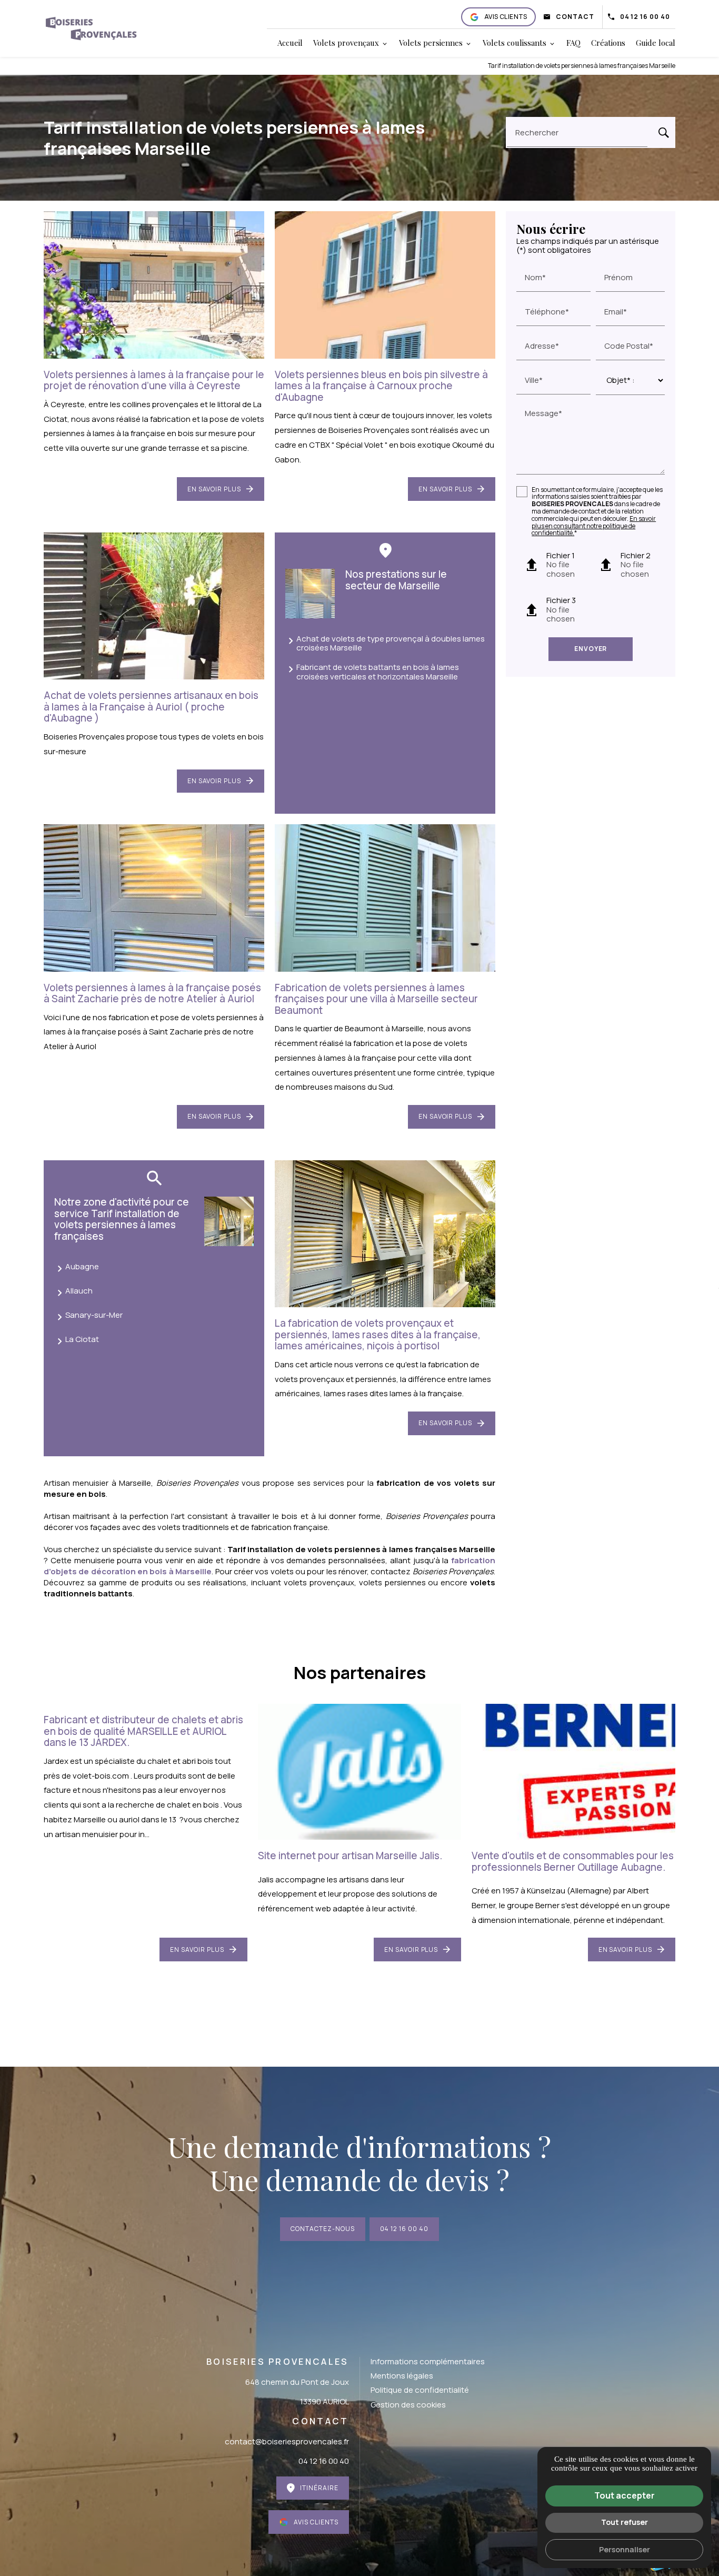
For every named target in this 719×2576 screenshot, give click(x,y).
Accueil (290, 43)
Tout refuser (625, 2522)
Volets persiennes (431, 43)
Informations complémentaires (428, 2361)
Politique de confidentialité (420, 2390)
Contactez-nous (322, 2229)
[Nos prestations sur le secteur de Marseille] (310, 594)
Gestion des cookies (408, 2405)
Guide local (656, 43)
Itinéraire (319, 2488)
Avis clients (506, 17)
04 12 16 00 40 (645, 17)
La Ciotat (82, 1339)
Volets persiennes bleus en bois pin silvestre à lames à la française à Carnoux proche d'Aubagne (381, 386)
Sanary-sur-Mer (94, 1315)
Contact (575, 17)
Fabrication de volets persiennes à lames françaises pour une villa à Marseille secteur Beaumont (376, 999)
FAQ (573, 43)
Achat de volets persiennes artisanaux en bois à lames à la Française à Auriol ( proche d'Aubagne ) (151, 707)
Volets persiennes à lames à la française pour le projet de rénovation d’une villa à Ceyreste (154, 380)
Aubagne (82, 1266)
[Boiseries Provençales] (91, 28)
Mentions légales (402, 2376)
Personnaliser (625, 2549)
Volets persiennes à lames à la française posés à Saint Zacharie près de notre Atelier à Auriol (152, 993)
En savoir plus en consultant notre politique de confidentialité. (594, 526)
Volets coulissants (515, 43)
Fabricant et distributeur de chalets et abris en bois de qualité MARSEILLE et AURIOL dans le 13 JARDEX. (143, 1731)
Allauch (79, 1291)
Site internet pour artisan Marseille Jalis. (350, 1855)
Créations (608, 43)
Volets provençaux (346, 43)
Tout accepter (625, 2495)
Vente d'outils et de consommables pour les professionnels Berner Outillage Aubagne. (573, 1861)
